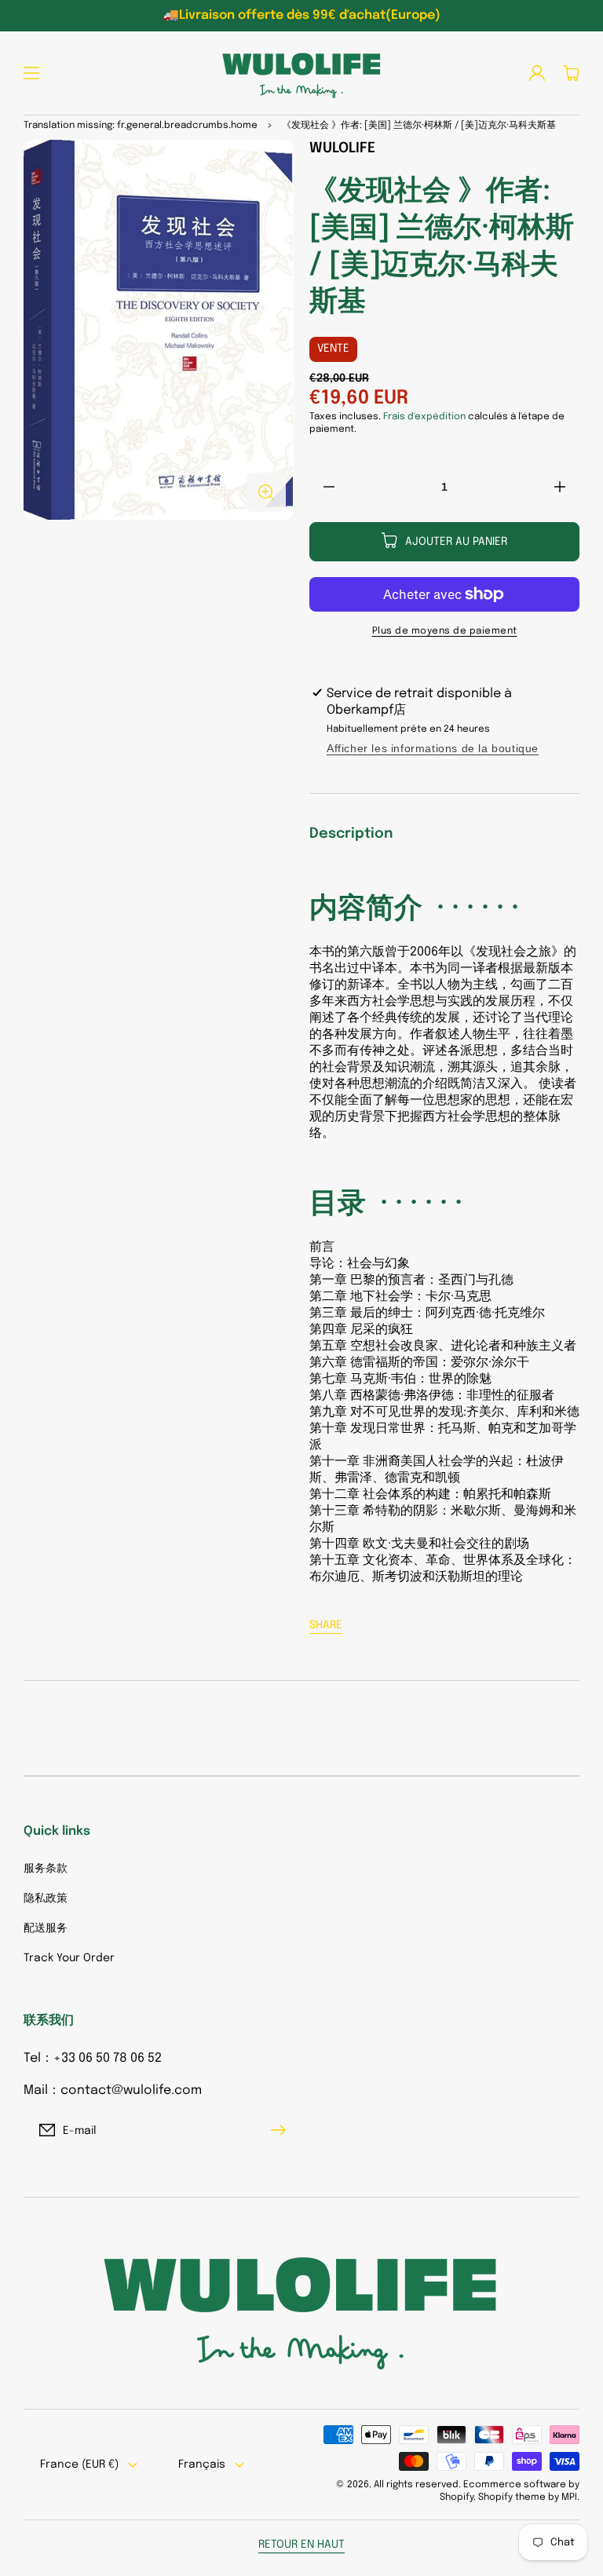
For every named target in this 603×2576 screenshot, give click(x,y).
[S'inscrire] (282, 2130)
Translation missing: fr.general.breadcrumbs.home (141, 126)
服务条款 (46, 1869)
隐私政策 (46, 1898)
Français (202, 2465)
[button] (31, 73)
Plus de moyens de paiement (445, 631)
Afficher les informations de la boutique (433, 748)
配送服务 (46, 1928)
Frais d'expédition (424, 417)
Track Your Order (69, 1958)
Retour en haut (301, 2545)
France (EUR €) (79, 2465)
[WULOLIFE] (301, 73)
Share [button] (326, 1625)
